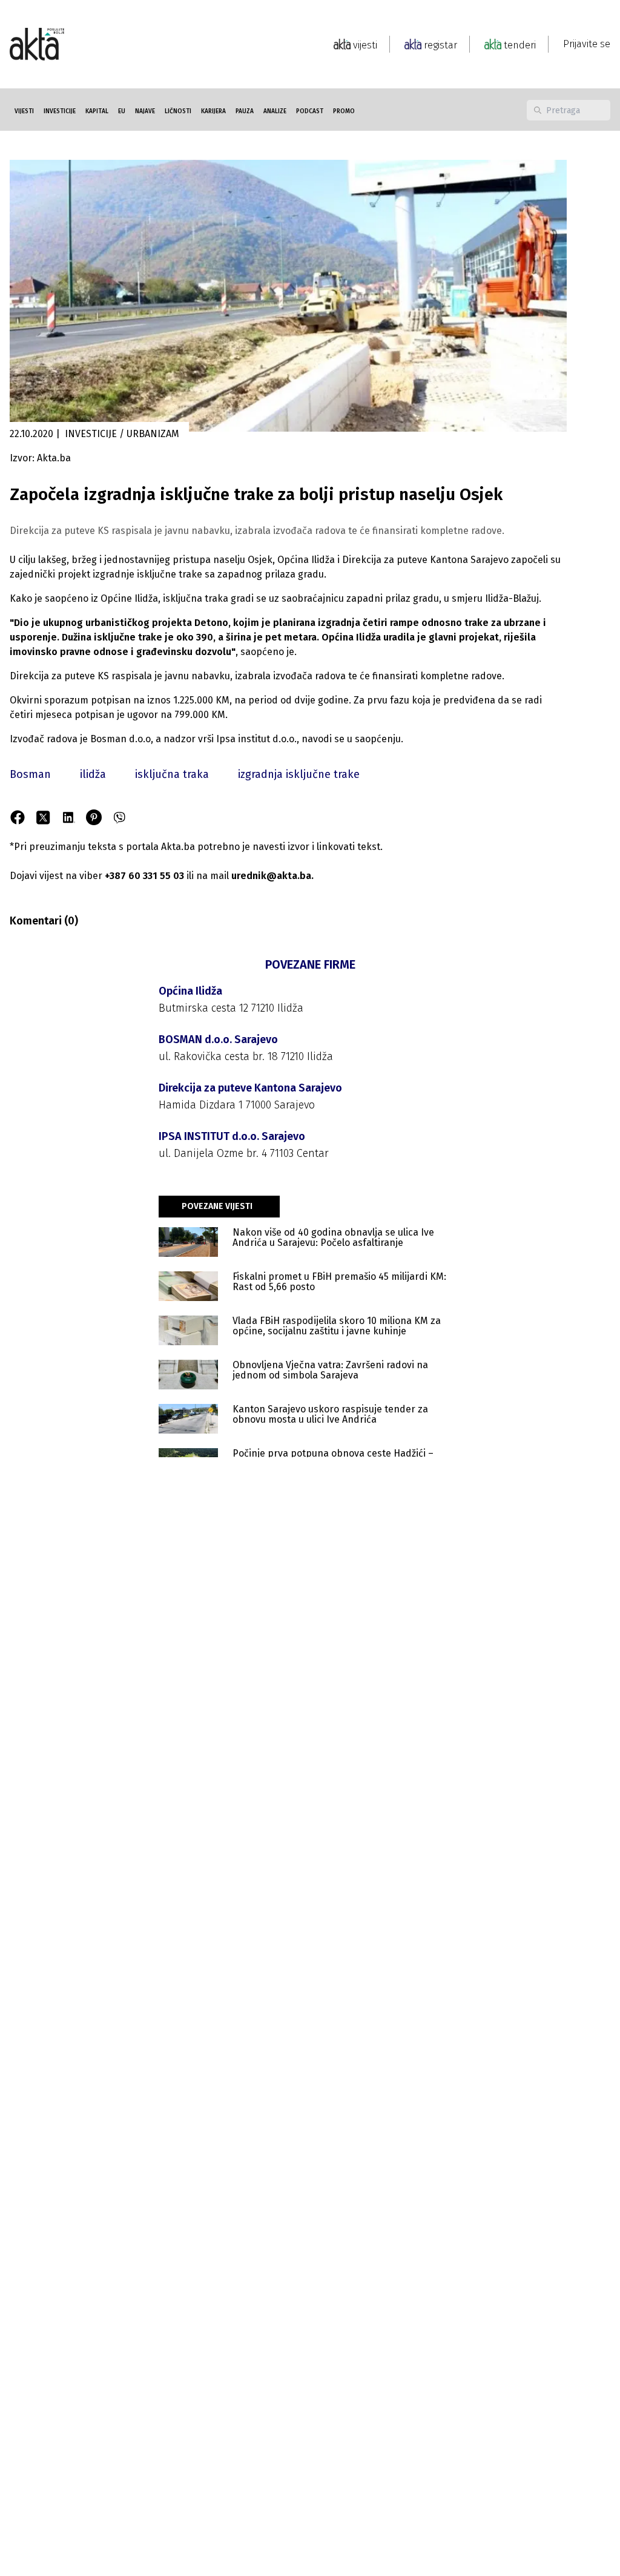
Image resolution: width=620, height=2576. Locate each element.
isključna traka (172, 774)
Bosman (30, 774)
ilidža (93, 774)
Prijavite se (587, 44)
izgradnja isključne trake (299, 774)
